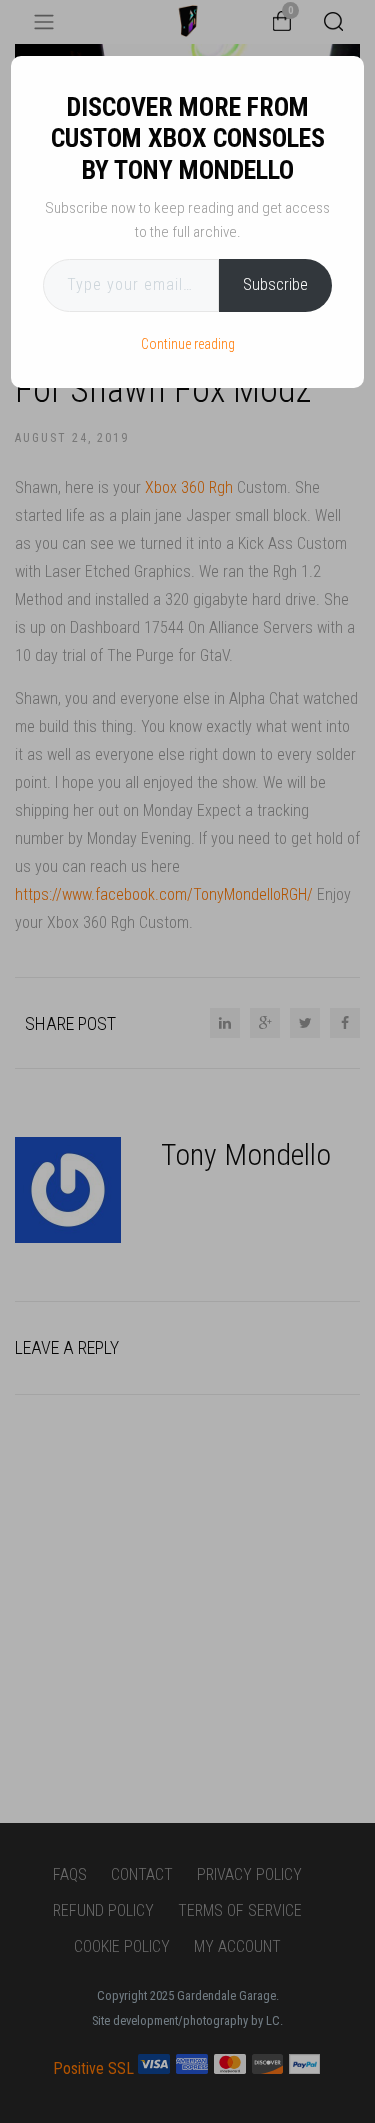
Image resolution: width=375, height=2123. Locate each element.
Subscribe (275, 284)
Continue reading (188, 344)
